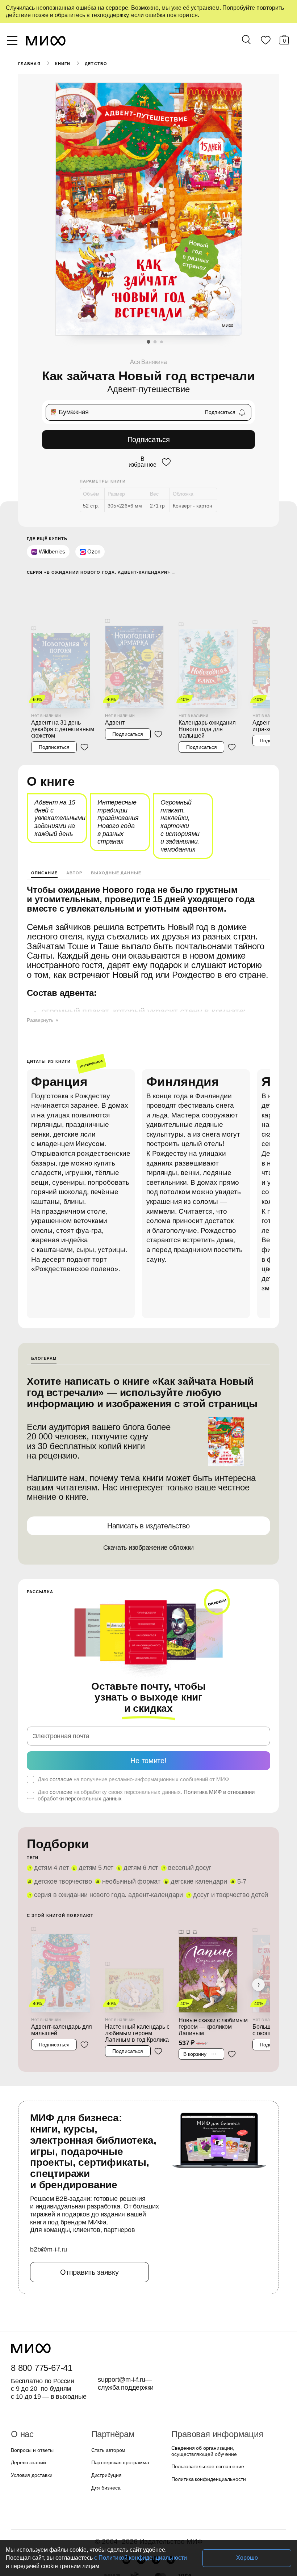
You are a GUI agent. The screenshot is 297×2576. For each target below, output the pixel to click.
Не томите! (148, 1712)
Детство (95, 64)
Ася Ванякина (148, 362)
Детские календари (126, 1834)
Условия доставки (31, 2416)
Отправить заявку (89, 2213)
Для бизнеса (105, 2429)
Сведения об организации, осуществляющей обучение (202, 2392)
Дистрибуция (106, 2416)
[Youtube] (126, 2501)
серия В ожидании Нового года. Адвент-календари (104, 1847)
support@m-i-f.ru (122, 2321)
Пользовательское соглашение (205, 2408)
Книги (62, 64)
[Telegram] (171, 2501)
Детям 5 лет (92, 1820)
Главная (29, 64)
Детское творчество (241, 1820)
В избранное (142, 461)
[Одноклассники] (156, 2501)
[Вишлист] (265, 42)
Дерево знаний (28, 2404)
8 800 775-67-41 (40, 2309)
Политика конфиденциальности (207, 2420)
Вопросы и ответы (31, 2391)
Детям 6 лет (135, 1820)
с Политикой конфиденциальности (95, 2558)
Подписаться (149, 439)
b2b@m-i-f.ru (49, 2190)
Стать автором (107, 2391)
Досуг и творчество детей (219, 1847)
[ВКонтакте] (141, 2501)
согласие (60, 1731)
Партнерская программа (118, 2404)
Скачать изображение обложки (149, 1511)
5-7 (167, 1834)
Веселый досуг (182, 1820)
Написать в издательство (148, 1489)
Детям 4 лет (50, 1820)
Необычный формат (61, 1834)
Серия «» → (99, 571)
